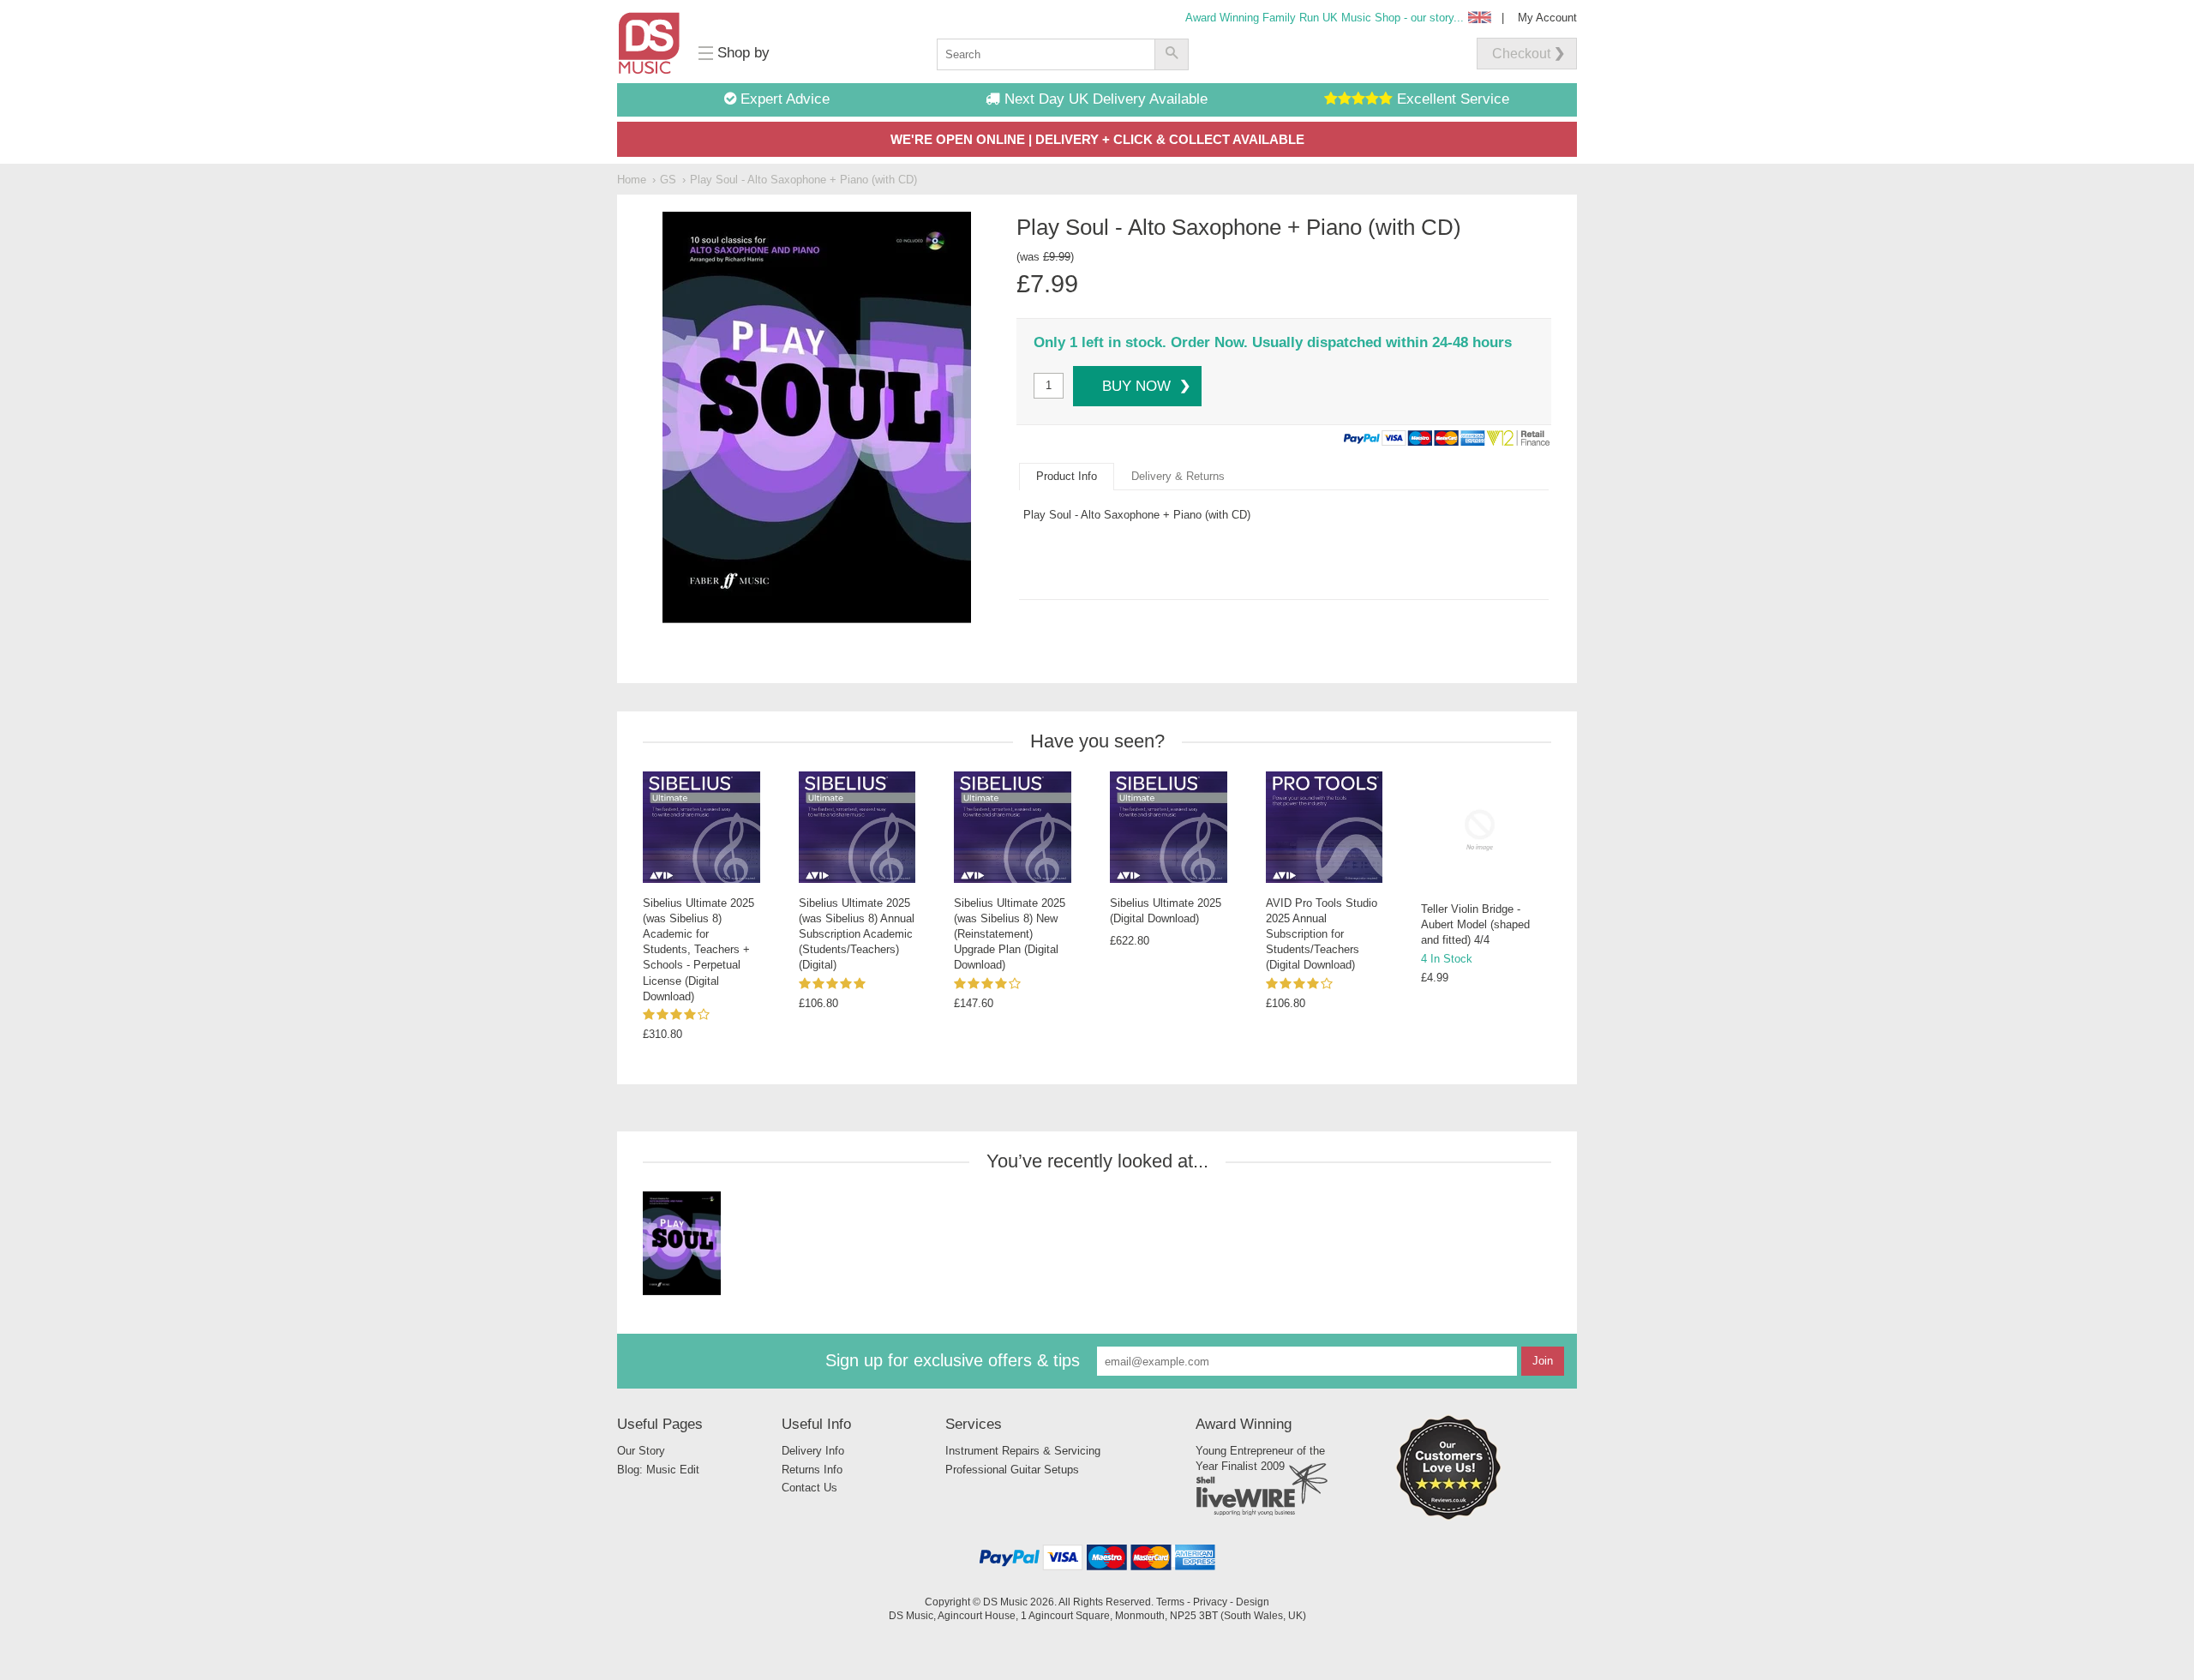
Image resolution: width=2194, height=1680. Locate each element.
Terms (1170, 1602)
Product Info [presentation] (1067, 476)
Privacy (1210, 1602)
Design (1253, 1602)
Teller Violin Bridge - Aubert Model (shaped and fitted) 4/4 (1475, 924)
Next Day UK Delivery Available (1104, 99)
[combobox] (1046, 54)
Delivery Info (813, 1451)
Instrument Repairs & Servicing (1023, 1451)
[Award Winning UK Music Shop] (1448, 1517)
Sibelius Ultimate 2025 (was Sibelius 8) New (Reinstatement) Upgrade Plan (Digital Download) (1010, 934)
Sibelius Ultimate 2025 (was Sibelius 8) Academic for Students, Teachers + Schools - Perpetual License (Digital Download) (698, 950)
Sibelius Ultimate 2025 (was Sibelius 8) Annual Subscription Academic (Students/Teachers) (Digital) (857, 934)
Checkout (1521, 54)
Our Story (641, 1451)
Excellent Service (1451, 99)
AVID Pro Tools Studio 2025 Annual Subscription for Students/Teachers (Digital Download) (1322, 934)
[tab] (1067, 477)
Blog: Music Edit (658, 1470)
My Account (1547, 18)
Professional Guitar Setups (1012, 1470)
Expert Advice (783, 99)
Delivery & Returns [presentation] (1178, 476)
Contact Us (809, 1488)
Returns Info (812, 1470)
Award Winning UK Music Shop (1325, 18)
